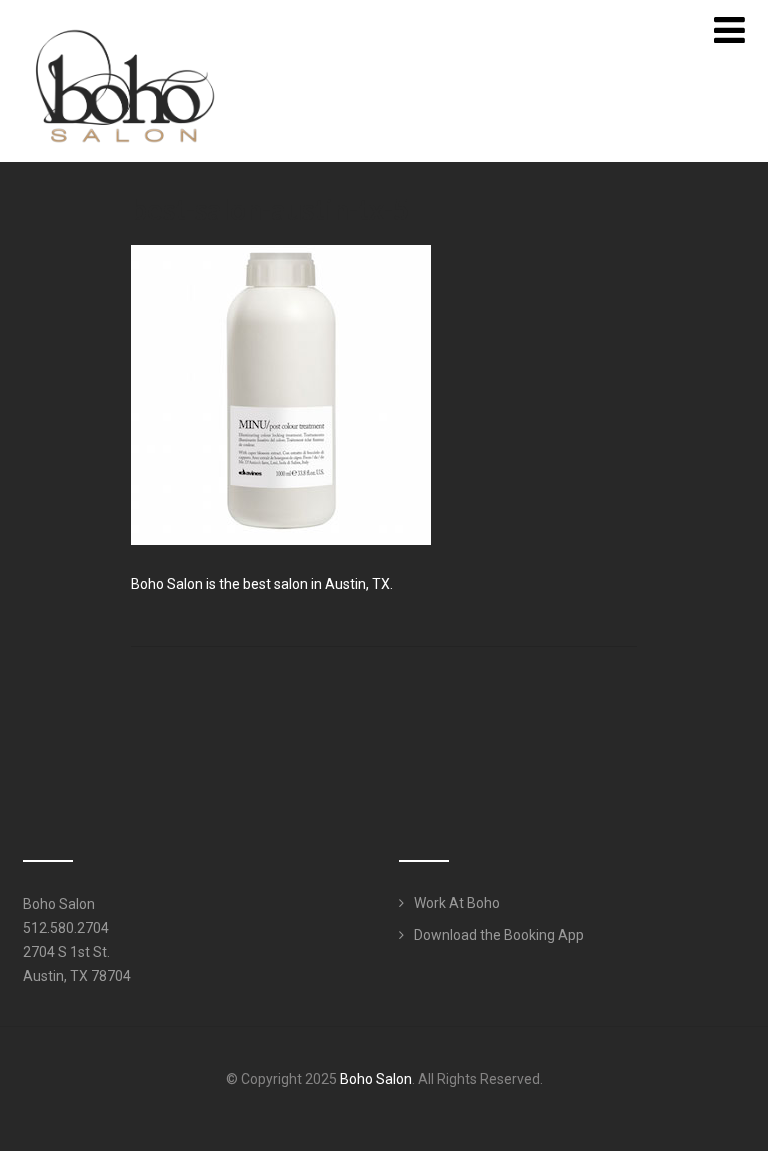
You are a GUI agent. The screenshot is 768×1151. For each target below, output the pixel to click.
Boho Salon (376, 1079)
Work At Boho (457, 903)
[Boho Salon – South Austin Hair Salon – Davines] (124, 18)
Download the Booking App (499, 935)
